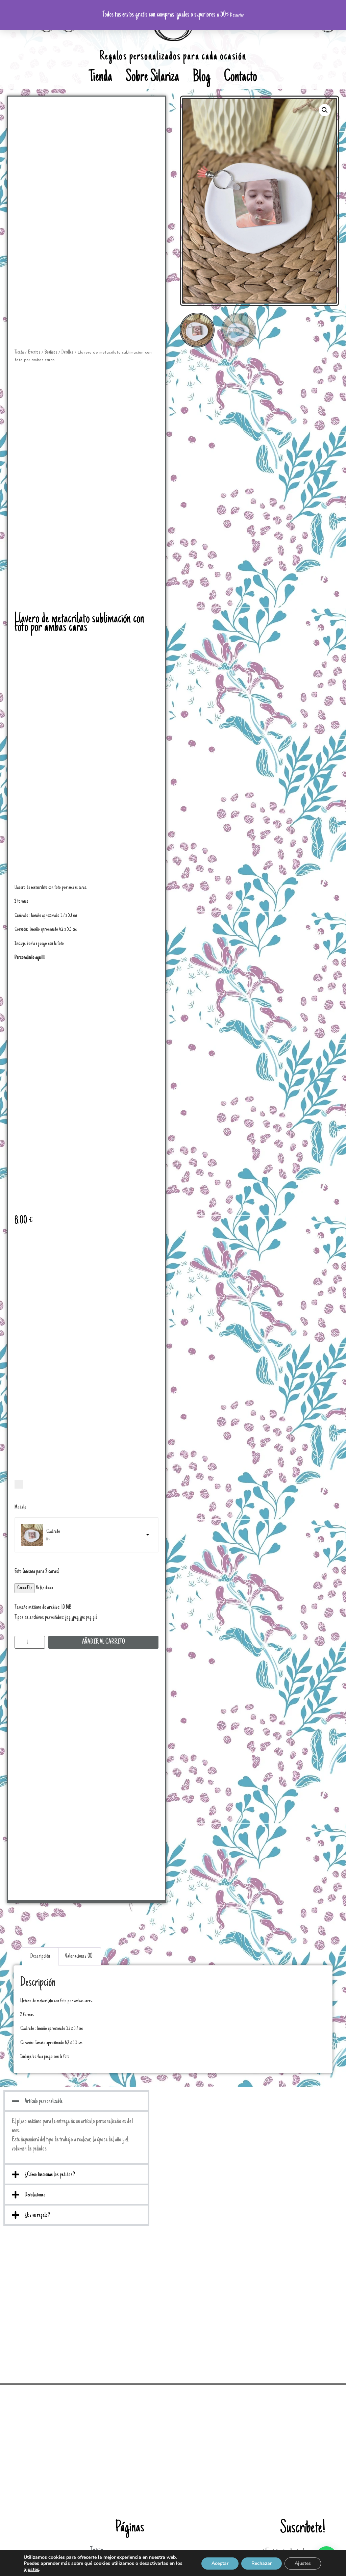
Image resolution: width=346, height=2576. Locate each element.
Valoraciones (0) (79, 1956)
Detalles (67, 352)
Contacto (241, 78)
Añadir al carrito (104, 1642)
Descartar (237, 15)
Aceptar (220, 2563)
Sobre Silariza (152, 78)
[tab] (40, 1956)
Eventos (34, 352)
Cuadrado (53, 1531)
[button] (76, 2101)
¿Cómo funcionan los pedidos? (50, 2175)
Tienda (101, 78)
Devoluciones (35, 2195)
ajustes (31, 2570)
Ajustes (303, 2563)
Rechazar (262, 2563)
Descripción (40, 1956)
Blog (202, 78)
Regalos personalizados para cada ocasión (173, 57)
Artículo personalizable (44, 2102)
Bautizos (51, 352)
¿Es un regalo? (37, 2215)
